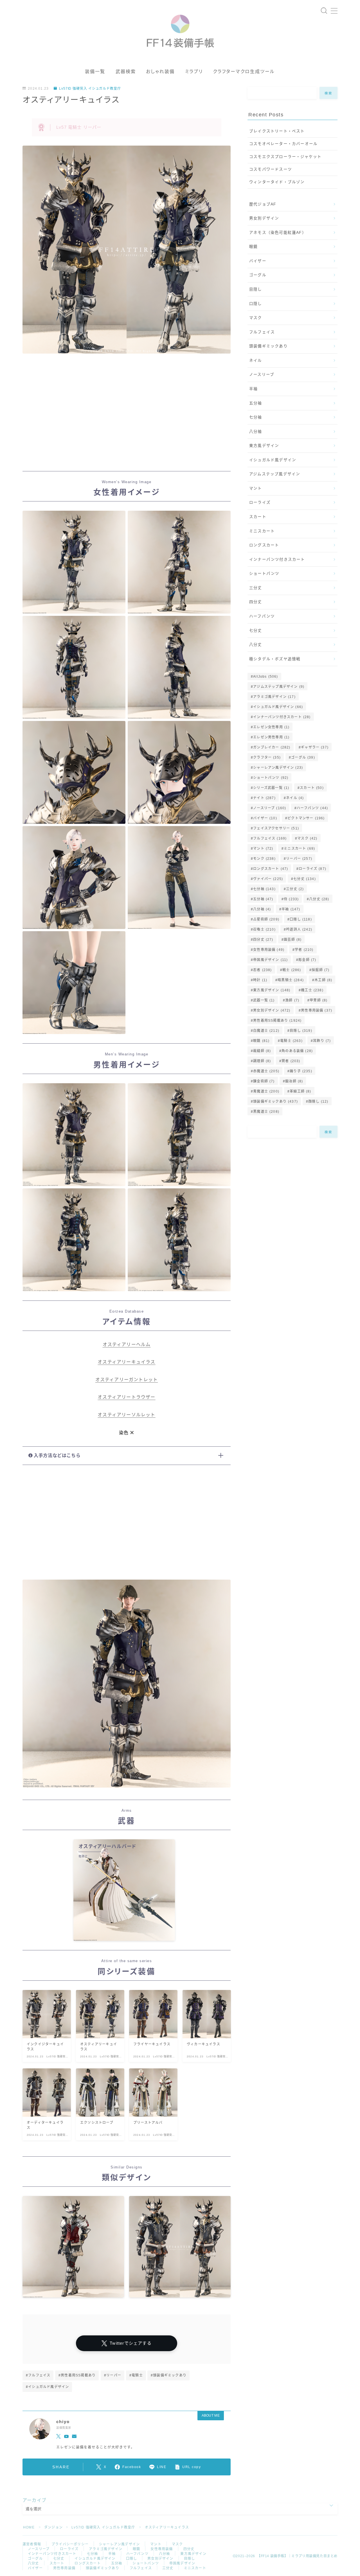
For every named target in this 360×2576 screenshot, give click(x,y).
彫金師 (307, 960)
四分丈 (256, 602)
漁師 (292, 1000)
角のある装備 (297, 1051)
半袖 (253, 389)
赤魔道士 (266, 1071)
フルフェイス (262, 332)
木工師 (323, 980)
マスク (256, 318)
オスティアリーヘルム (127, 1344)
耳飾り (322, 1041)
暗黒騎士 (291, 980)
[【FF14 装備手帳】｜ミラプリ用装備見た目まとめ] (180, 29)
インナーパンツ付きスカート (277, 559)
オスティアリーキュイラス (126, 1362)
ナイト (264, 798)
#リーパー (113, 2375)
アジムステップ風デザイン (275, 474)
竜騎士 (291, 1041)
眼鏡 (253, 247)
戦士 (292, 970)
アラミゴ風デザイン (274, 697)
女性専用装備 (269, 950)
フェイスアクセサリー (276, 828)
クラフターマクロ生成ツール (244, 72)
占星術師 (266, 919)
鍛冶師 (294, 1081)
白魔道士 (266, 1031)
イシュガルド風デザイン (273, 460)
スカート (258, 517)
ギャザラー (315, 747)
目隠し (256, 289)
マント (256, 488)
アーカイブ (34, 2500)
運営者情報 (32, 2544)
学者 (304, 950)
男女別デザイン (264, 218)
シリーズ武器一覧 (271, 788)
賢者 (291, 1061)
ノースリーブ (262, 375)
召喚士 (264, 929)
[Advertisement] (127, 414)
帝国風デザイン (270, 960)
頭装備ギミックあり (268, 346)
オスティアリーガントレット (127, 1380)
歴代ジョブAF (263, 204)
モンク (264, 859)
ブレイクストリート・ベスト (277, 131)
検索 (329, 93)
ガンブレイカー (272, 747)
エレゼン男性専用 (271, 737)
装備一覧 (95, 72)
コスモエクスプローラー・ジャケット (285, 157)
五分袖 (256, 403)
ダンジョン (53, 2527)
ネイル (256, 360)
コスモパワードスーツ (271, 169)
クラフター (267, 757)
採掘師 (320, 970)
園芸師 (293, 940)
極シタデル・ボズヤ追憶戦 (275, 659)
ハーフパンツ (262, 616)
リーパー (299, 859)
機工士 (312, 990)
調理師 (262, 1061)
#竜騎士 (136, 2375)
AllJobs (265, 677)
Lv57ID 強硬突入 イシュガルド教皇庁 (90, 89)
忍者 (262, 970)
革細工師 (300, 1091)
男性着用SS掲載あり (277, 1021)
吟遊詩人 (299, 929)
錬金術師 (264, 1081)
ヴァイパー (268, 879)
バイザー (258, 261)
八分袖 (256, 432)
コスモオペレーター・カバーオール (283, 144)
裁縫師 (262, 1051)
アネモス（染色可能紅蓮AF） (278, 233)
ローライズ (260, 502)
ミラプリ (194, 72)
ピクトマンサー (306, 818)
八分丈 (256, 645)
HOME (29, 2527)
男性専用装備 (317, 1010)
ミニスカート (262, 531)
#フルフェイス (38, 2375)
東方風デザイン (264, 446)
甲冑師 (319, 1000)
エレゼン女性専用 (271, 727)
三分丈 (256, 588)
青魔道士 (266, 1091)
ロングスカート (264, 545)
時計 (260, 980)
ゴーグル (258, 275)
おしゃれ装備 (160, 72)
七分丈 (256, 631)
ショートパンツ (264, 574)
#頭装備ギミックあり (169, 2375)
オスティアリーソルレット (126, 1415)
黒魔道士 (266, 1112)
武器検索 (126, 72)
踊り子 (301, 1071)
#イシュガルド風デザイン (47, 2387)
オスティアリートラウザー (126, 1397)
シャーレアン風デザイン (278, 768)
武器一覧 (264, 1000)
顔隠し (318, 1102)
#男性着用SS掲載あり (77, 2375)
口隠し (256, 304)
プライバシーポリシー (70, 2544)
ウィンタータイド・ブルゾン (277, 182)
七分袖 (256, 417)
